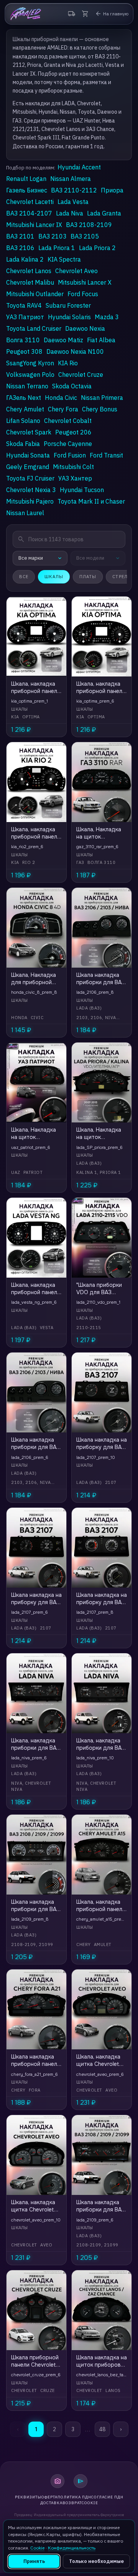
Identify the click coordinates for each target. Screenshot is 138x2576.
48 (102, 2429)
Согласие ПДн (107, 2497)
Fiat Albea (101, 340)
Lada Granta (104, 213)
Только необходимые (96, 2561)
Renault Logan (26, 179)
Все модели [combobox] (90, 558)
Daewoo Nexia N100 (75, 351)
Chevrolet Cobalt (68, 421)
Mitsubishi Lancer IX (34, 225)
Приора (112, 190)
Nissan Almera (71, 179)
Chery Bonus (100, 409)
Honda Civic (61, 398)
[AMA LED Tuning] (25, 14)
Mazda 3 (107, 317)
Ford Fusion (70, 455)
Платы (88, 577)
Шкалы (54, 577)
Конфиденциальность (72, 2548)
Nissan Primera (102, 398)
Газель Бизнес (27, 190)
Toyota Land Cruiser (34, 328)
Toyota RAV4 (24, 305)
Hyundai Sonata (28, 455)
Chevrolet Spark (29, 432)
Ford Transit (106, 455)
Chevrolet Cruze (81, 375)
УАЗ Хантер (75, 478)
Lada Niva (70, 213)
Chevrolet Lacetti (30, 202)
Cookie (90, 2503)
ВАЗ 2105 (85, 236)
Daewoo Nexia (85, 328)
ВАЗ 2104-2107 (29, 213)
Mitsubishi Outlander (35, 294)
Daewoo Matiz (63, 340)
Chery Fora (63, 409)
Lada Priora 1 (57, 248)
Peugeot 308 (24, 351)
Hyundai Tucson (82, 490)
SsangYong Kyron (30, 363)
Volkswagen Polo (30, 375)
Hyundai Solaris (69, 317)
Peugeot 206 (73, 432)
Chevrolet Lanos (29, 271)
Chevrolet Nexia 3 (31, 490)
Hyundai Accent (79, 167)
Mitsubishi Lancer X (85, 282)
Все (24, 577)
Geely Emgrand (28, 467)
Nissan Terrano (27, 386)
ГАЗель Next (24, 398)
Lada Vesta (73, 202)
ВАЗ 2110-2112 (74, 190)
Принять (34, 2561)
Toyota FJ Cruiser (30, 478)
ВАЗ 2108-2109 (89, 225)
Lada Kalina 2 (25, 259)
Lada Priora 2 (97, 248)
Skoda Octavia (72, 386)
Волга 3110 (23, 340)
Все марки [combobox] (31, 558)
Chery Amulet (25, 409)
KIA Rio (68, 363)
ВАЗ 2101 (20, 236)
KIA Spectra (64, 259)
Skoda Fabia (23, 444)
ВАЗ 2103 (53, 236)
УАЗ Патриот (25, 317)
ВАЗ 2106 (20, 248)
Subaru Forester (68, 305)
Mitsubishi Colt (73, 467)
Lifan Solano (23, 421)
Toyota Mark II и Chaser (91, 501)
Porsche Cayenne (68, 444)
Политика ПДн (74, 2497)
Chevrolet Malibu (30, 282)
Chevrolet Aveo (76, 271)
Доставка (51, 2503)
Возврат (72, 2503)
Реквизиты (28, 2497)
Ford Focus (83, 294)
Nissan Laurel (25, 513)
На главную (112, 14)
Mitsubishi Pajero (30, 501)
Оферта (49, 2497)
